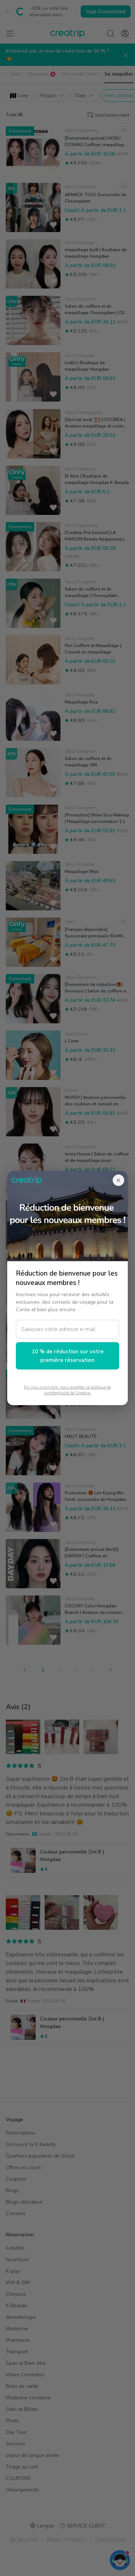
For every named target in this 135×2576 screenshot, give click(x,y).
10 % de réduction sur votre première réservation (68, 1356)
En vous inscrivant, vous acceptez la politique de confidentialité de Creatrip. (67, 1390)
